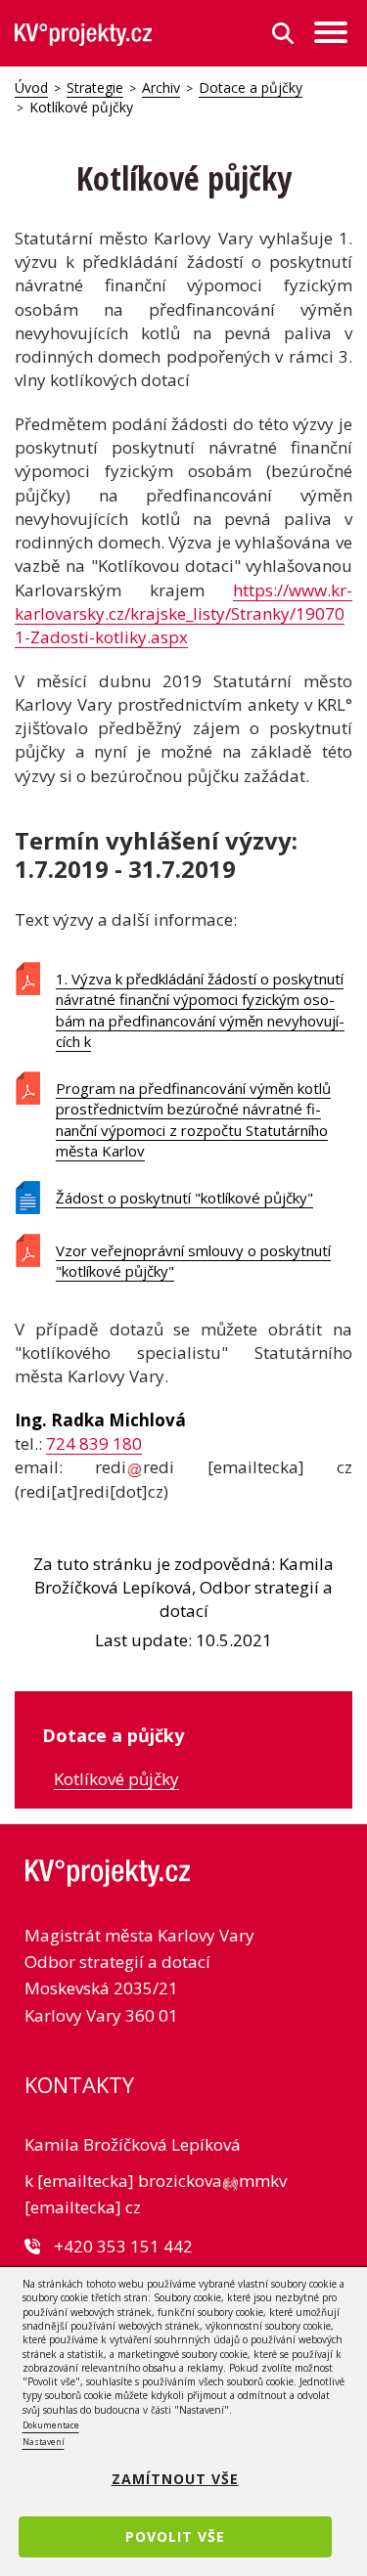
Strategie (95, 87)
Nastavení (44, 2442)
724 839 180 (94, 1443)
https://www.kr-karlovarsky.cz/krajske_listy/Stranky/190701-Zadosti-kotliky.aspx (183, 614)
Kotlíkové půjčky (116, 1779)
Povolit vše (175, 2536)
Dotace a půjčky (251, 87)
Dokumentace (51, 2425)
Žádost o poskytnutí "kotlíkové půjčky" (184, 1198)
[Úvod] (83, 34)
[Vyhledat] (283, 33)
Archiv (161, 87)
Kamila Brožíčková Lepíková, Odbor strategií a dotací (184, 1588)
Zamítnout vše (175, 2479)
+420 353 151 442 (123, 2246)
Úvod (31, 87)
